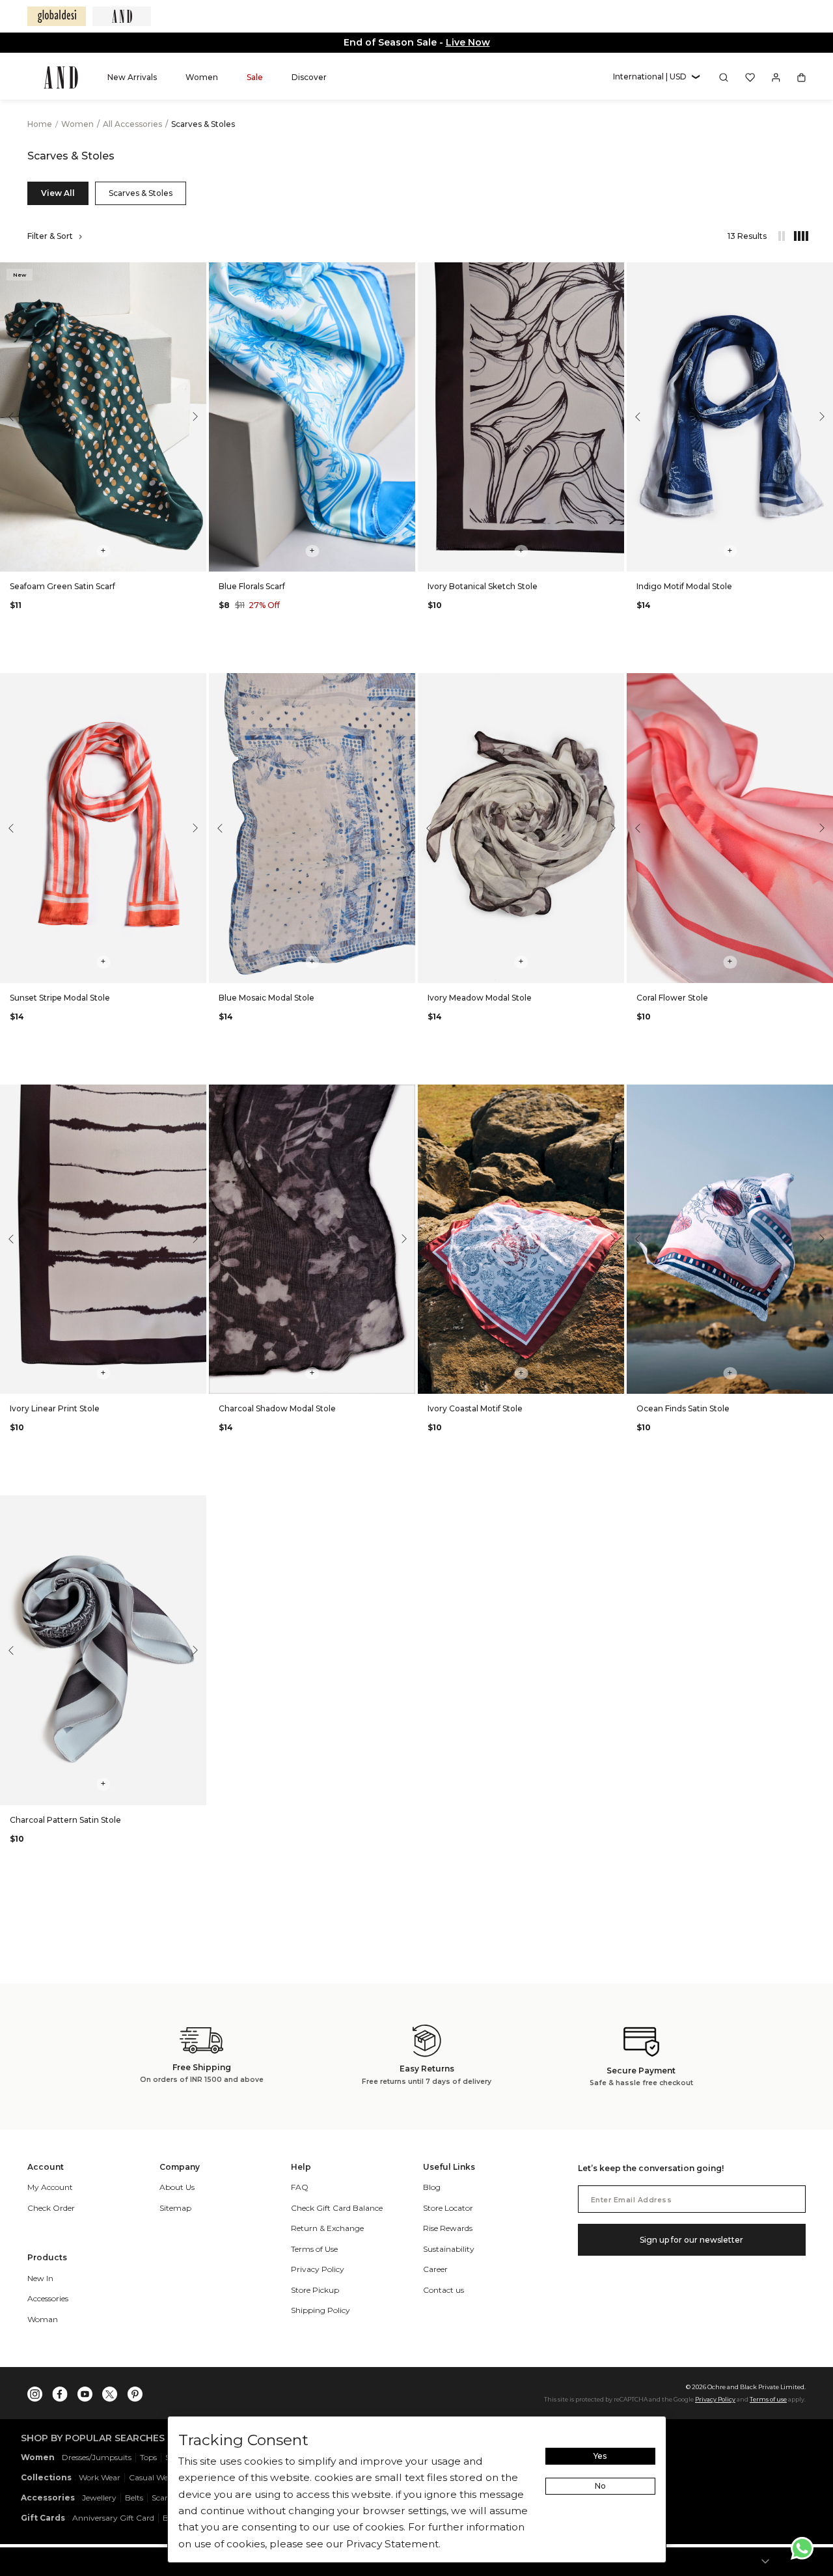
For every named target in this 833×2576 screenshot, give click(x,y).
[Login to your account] (776, 77)
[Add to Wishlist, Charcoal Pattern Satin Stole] (195, 1506)
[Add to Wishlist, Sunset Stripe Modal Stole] (195, 684)
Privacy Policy (715, 2399)
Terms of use (768, 2399)
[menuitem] (132, 77)
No (600, 2486)
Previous (13, 417)
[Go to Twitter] (110, 2391)
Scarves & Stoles (141, 193)
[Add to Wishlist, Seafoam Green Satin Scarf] (195, 273)
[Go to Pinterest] (135, 2391)
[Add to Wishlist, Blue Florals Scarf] (404, 273)
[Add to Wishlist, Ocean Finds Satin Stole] (822, 1095)
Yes (600, 2456)
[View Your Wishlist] (750, 77)
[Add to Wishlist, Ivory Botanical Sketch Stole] (613, 273)
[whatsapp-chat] (802, 2548)
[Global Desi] (57, 16)
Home (40, 124)
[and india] (122, 16)
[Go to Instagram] (35, 2391)
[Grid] (795, 236)
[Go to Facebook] (60, 2391)
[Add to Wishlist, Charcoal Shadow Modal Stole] (404, 1095)
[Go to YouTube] (85, 2391)
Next (193, 417)
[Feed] (781, 236)
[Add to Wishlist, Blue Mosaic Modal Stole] (404, 684)
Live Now (468, 42)
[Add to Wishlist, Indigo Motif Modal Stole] (822, 273)
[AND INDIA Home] (61, 77)
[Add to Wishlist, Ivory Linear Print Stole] (195, 1095)
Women (78, 124)
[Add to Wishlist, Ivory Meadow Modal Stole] (613, 684)
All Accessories (133, 124)
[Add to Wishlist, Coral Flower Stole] (822, 684)
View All (58, 193)
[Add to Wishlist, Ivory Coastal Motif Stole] (613, 1095)
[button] (656, 77)
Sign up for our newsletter (691, 2240)
